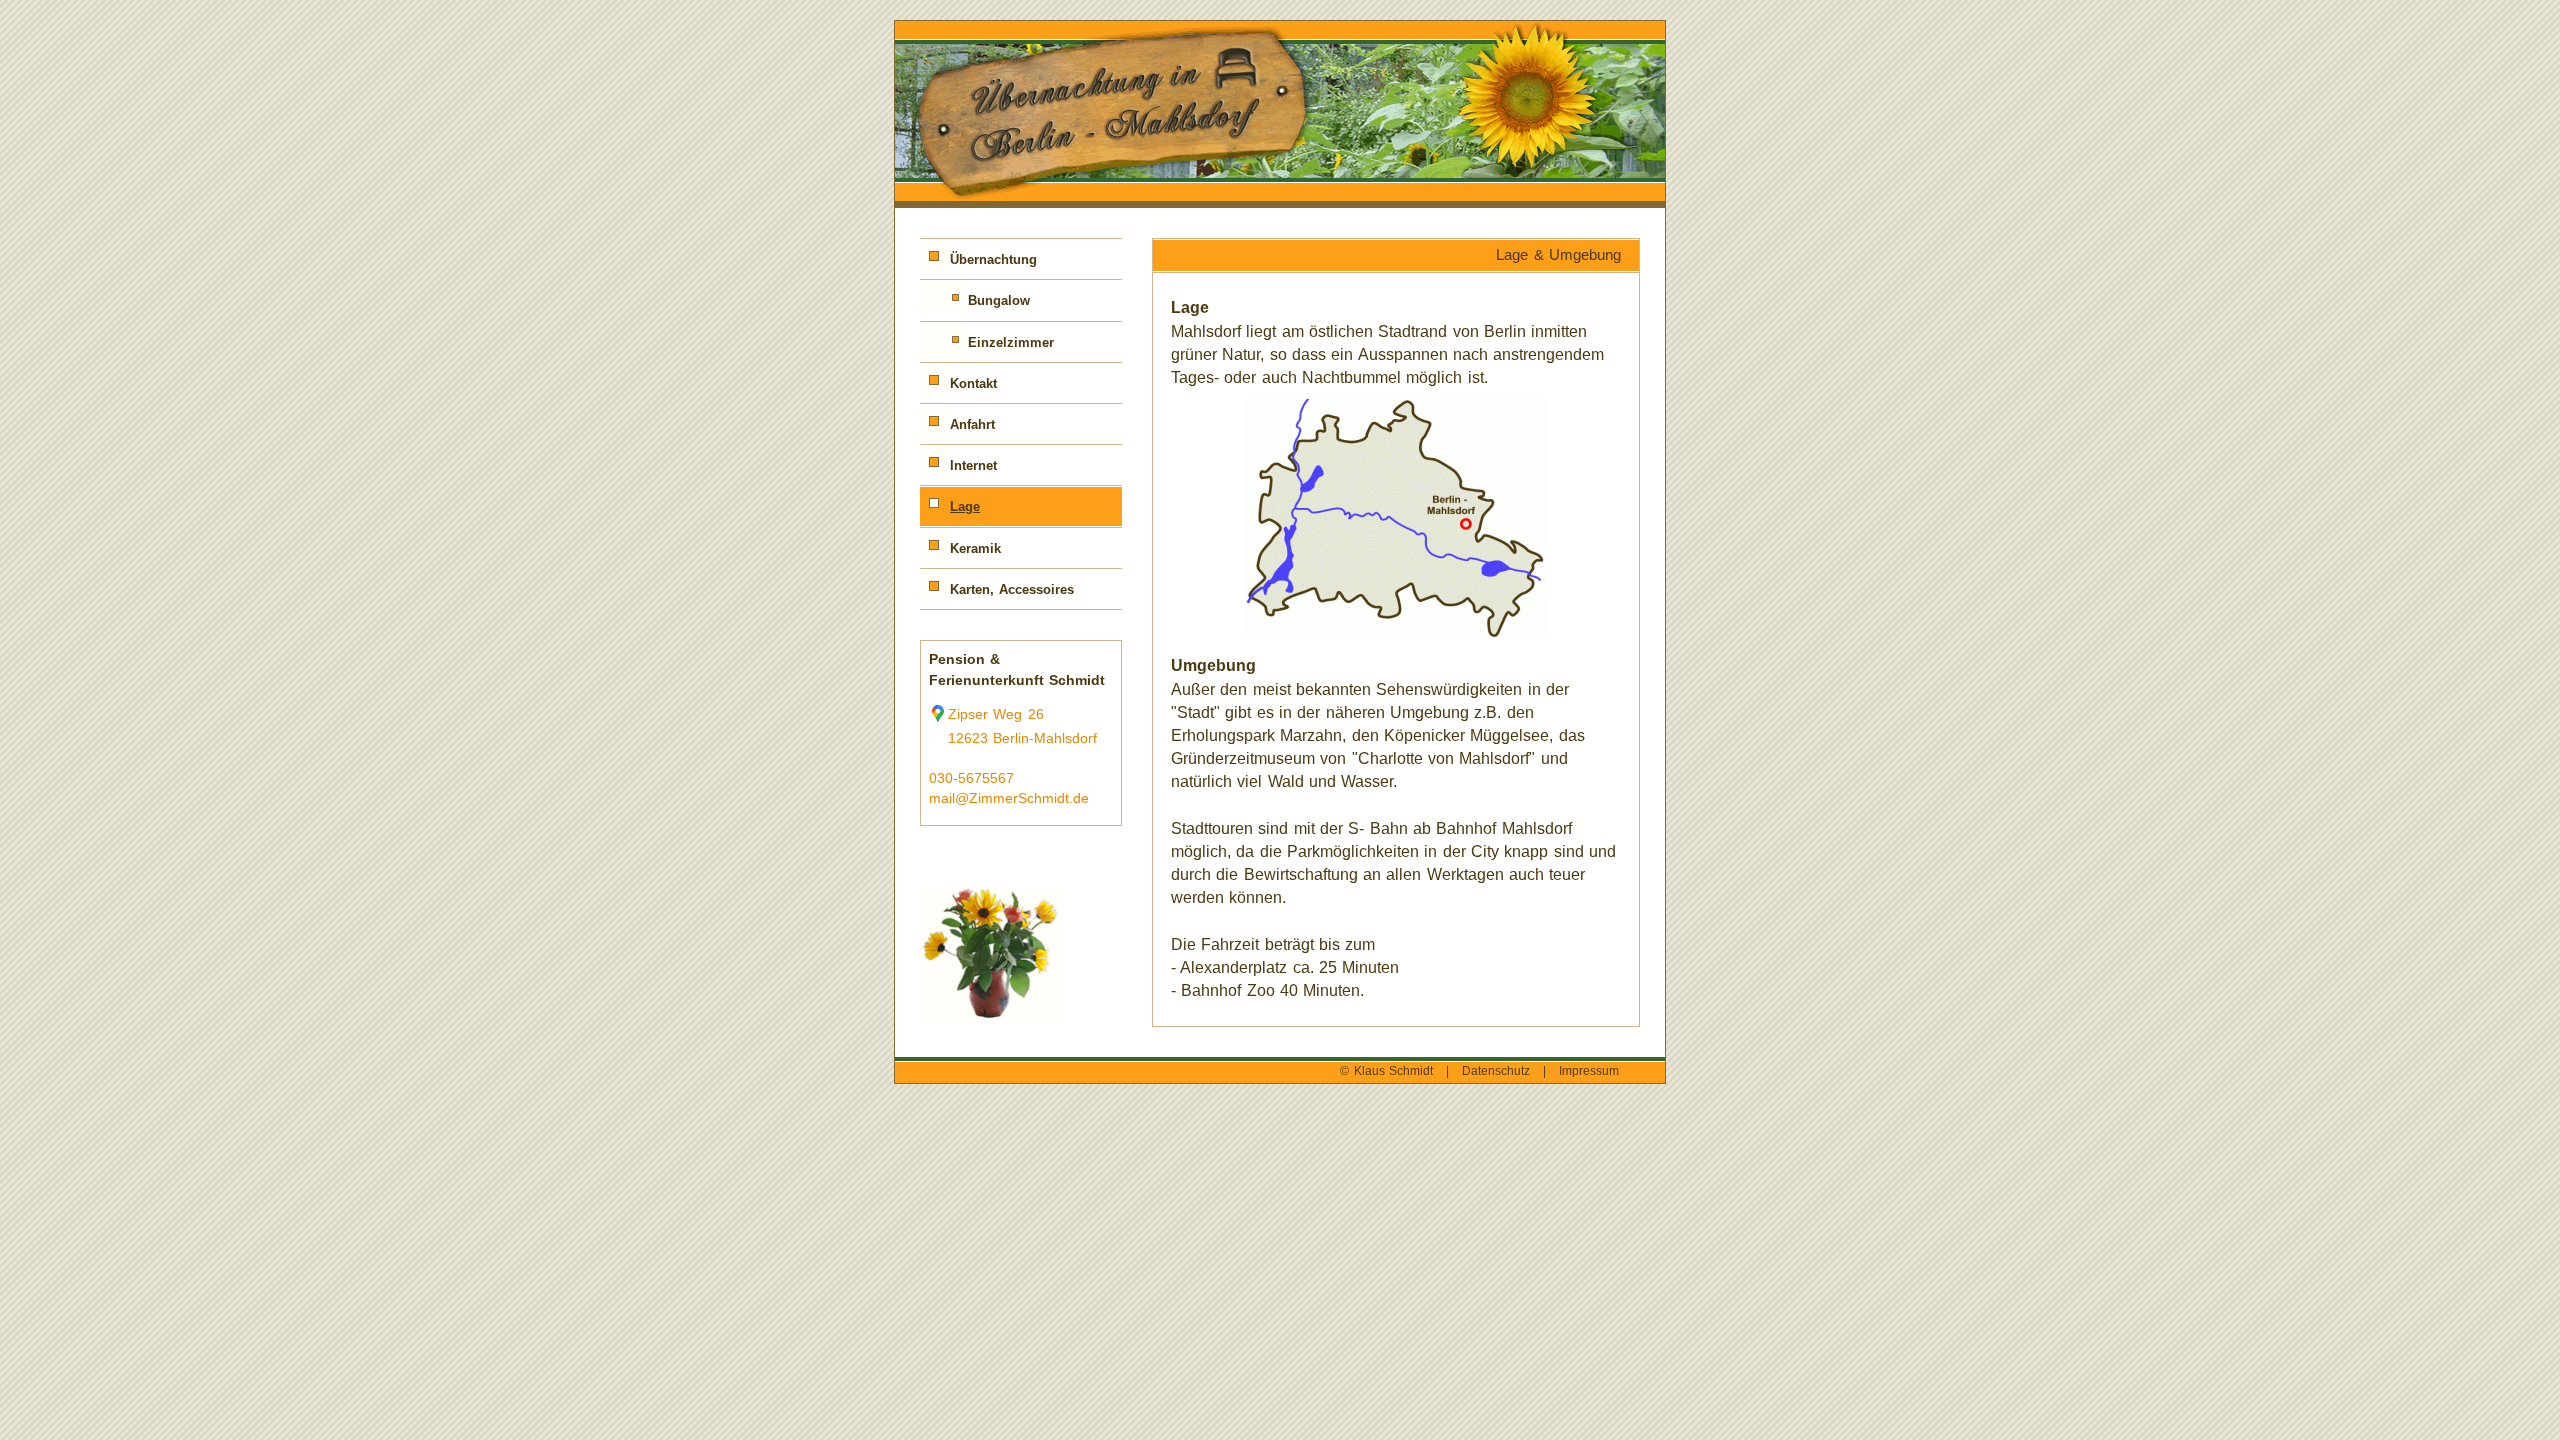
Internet (973, 465)
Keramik (975, 548)
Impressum (1589, 1071)
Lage (965, 506)
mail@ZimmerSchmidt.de (1009, 798)
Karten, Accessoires (1012, 589)
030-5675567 (971, 778)
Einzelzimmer (1011, 342)
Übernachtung (993, 259)
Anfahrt (972, 424)
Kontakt (973, 383)
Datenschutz (1496, 1071)
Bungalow (999, 300)
